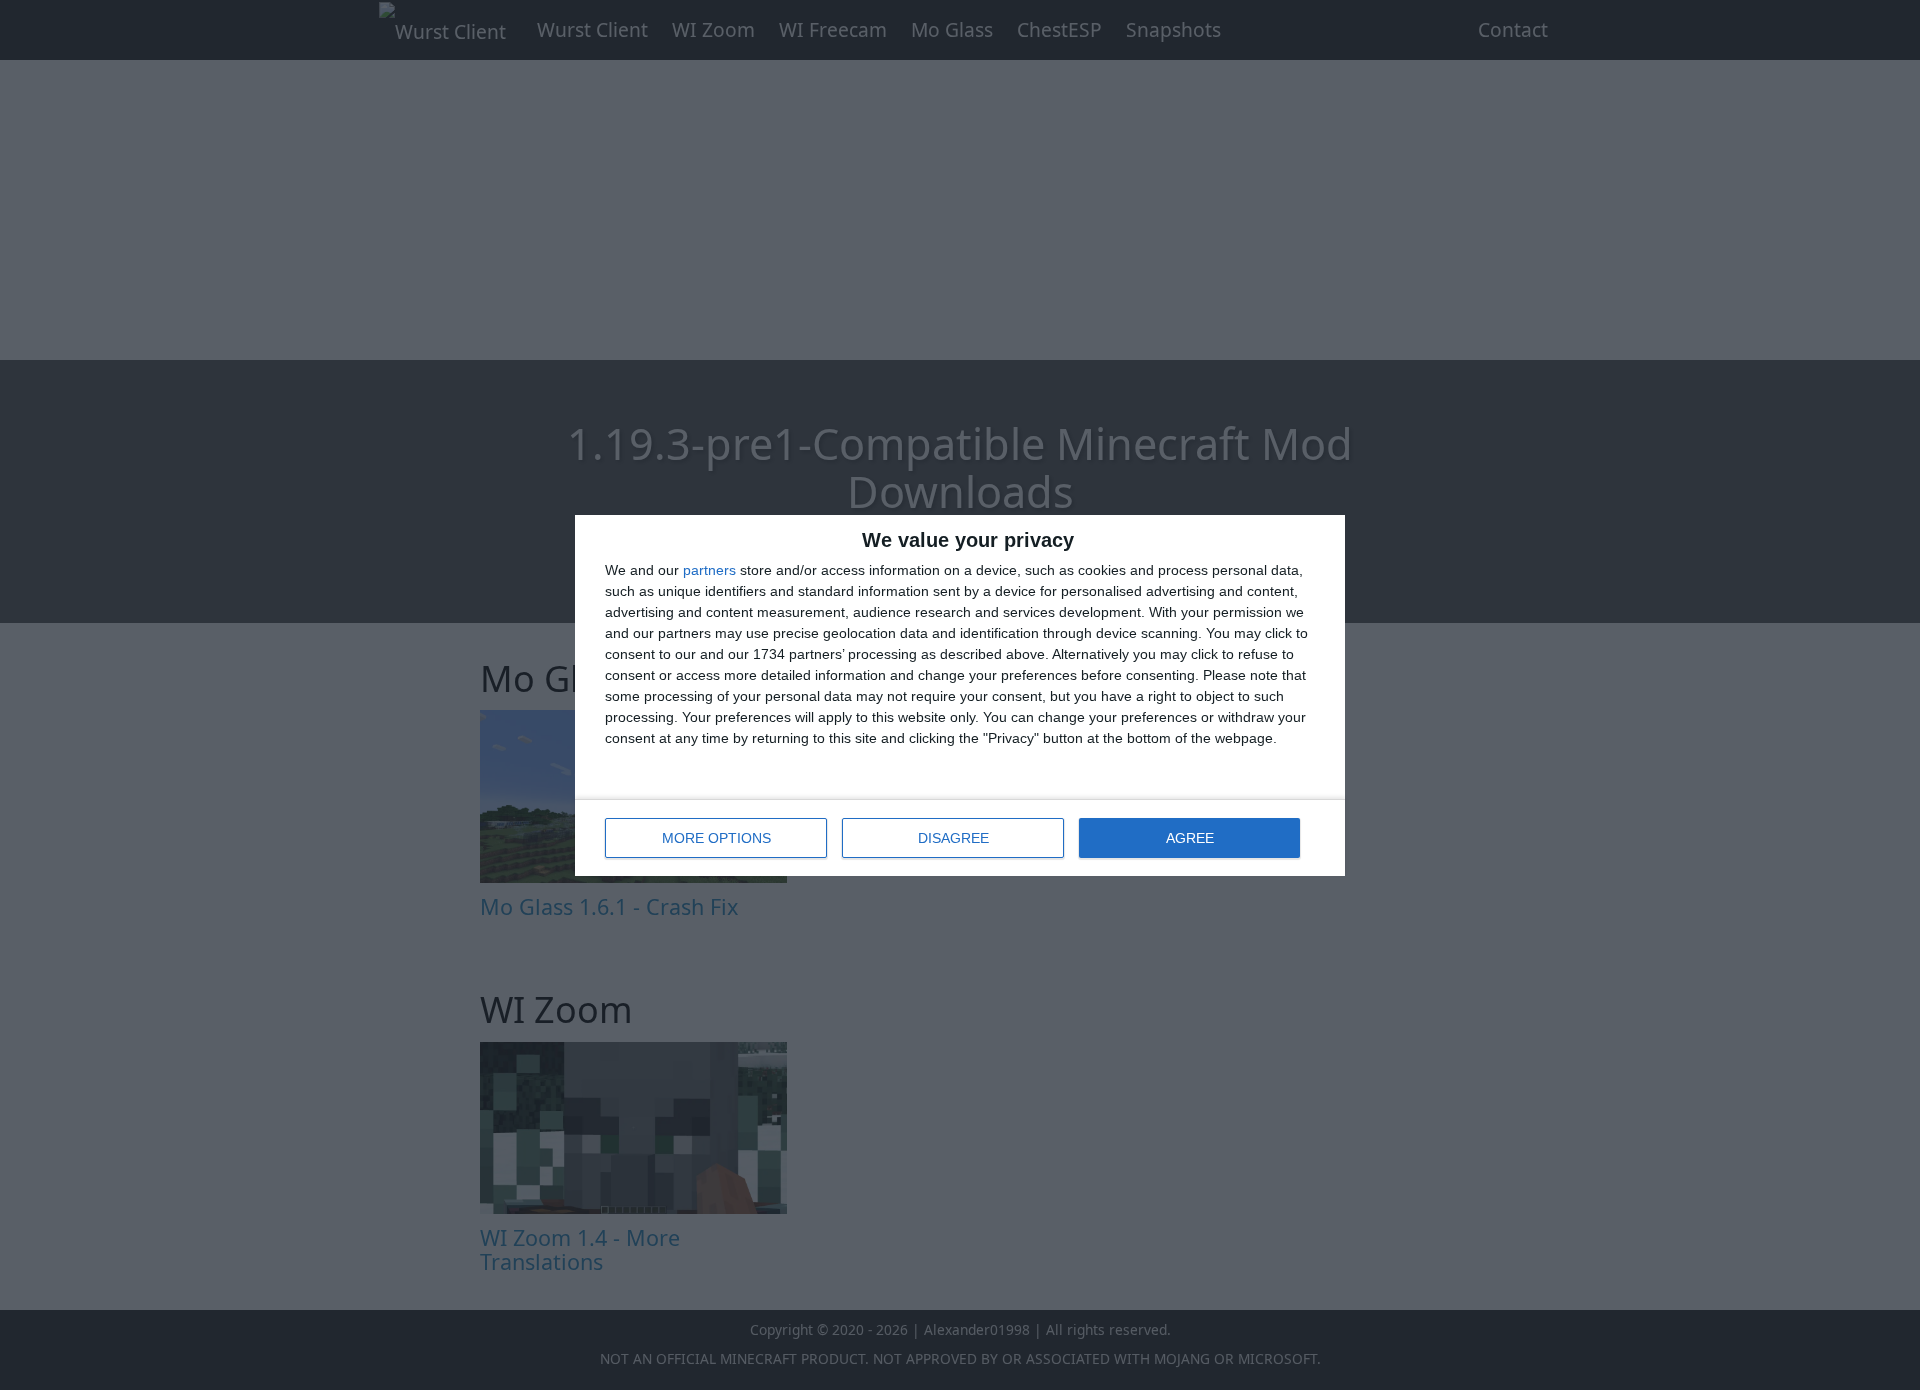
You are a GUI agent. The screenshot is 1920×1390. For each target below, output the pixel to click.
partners (709, 570)
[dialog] (960, 695)
